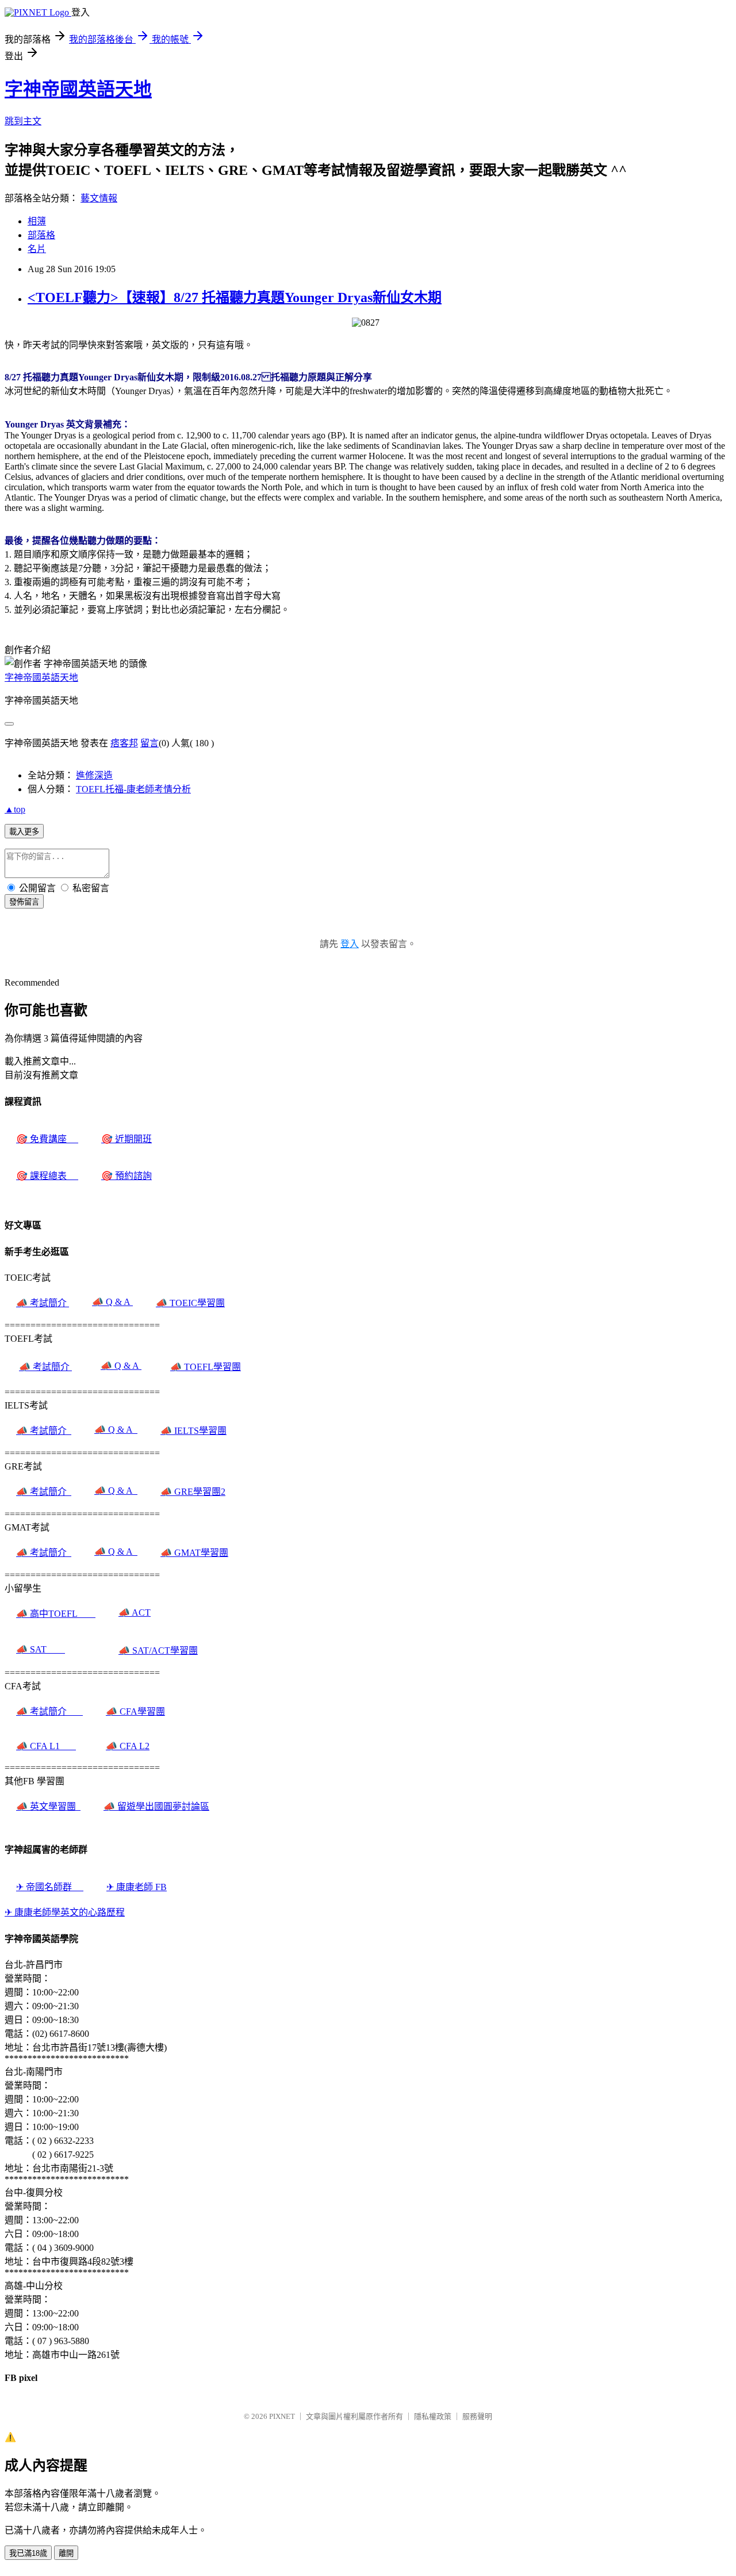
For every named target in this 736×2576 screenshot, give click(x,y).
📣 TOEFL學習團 (206, 1367)
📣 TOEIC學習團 (190, 1303)
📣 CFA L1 (46, 1746)
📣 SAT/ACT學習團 (158, 1650)
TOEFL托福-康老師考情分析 (133, 789)
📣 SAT (41, 1649)
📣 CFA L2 (128, 1746)
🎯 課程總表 (47, 1176)
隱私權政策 (433, 2416)
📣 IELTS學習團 (193, 1431)
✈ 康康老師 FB (137, 1887)
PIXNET (282, 2416)
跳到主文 (23, 121)
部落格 (41, 235)
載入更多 (24, 832)
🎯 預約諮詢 (126, 1176)
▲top (15, 809)
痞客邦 (124, 743)
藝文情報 (99, 198)
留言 (149, 743)
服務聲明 (477, 2416)
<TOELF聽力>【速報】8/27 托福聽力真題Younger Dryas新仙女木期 (235, 297)
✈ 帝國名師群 (50, 1887)
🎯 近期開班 (126, 1139)
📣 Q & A (112, 1302)
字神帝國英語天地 (78, 89)
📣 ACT (135, 1613)
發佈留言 (24, 902)
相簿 (37, 221)
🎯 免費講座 (47, 1139)
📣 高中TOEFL (56, 1614)
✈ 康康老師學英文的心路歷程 (65, 1912)
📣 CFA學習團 (135, 1711)
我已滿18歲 (28, 2553)
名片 (37, 249)
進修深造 (94, 775)
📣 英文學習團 (48, 1806)
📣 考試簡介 (43, 1303)
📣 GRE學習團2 (193, 1492)
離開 (66, 2553)
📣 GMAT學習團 (194, 1553)
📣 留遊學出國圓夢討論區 (156, 1806)
